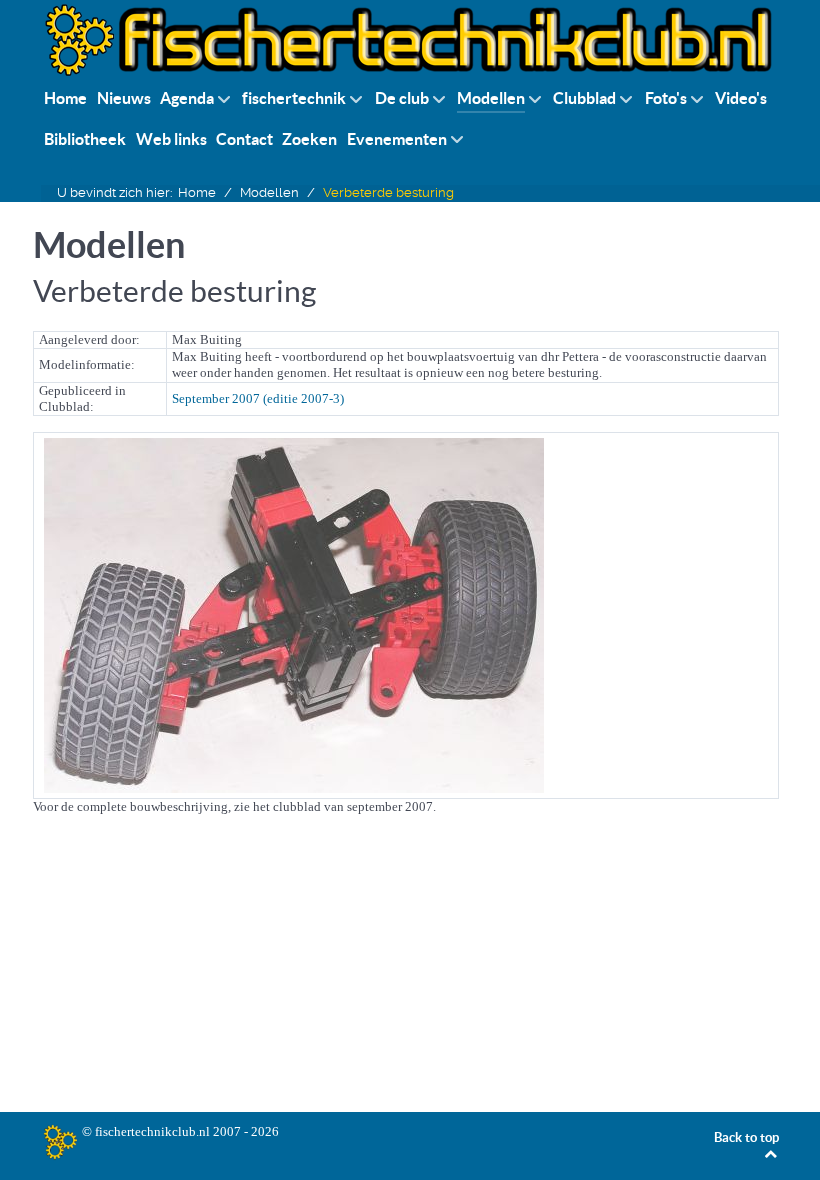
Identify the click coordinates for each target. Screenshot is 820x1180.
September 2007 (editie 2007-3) (258, 398)
